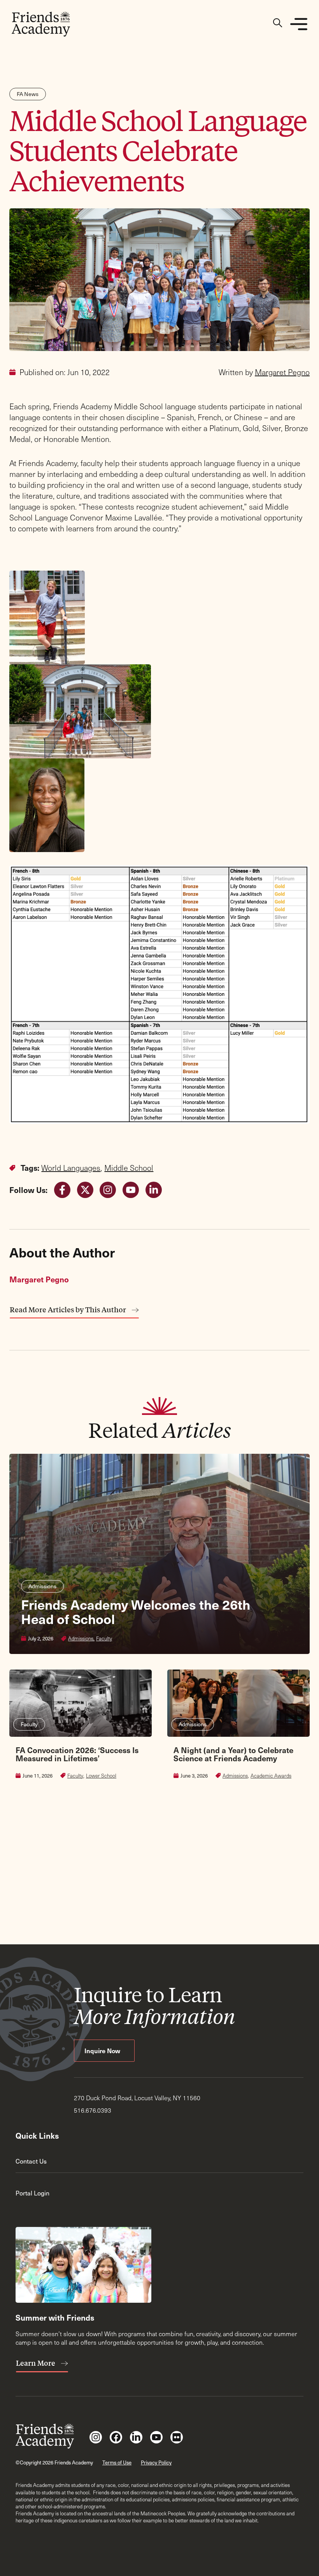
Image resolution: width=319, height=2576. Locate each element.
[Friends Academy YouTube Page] (156, 2437)
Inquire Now (103, 2050)
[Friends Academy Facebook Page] (116, 2437)
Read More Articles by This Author (69, 1310)
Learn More (36, 2363)
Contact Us (31, 2161)
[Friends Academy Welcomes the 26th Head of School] (159, 1554)
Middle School (129, 1168)
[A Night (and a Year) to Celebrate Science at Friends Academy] (238, 1776)
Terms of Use (117, 2462)
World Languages (71, 1168)
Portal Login (32, 2193)
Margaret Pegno (282, 372)
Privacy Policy (156, 2462)
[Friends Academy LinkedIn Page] (136, 2437)
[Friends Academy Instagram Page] (96, 2437)
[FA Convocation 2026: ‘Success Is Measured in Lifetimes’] (81, 1776)
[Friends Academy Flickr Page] (177, 2437)
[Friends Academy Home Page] (41, 24)
